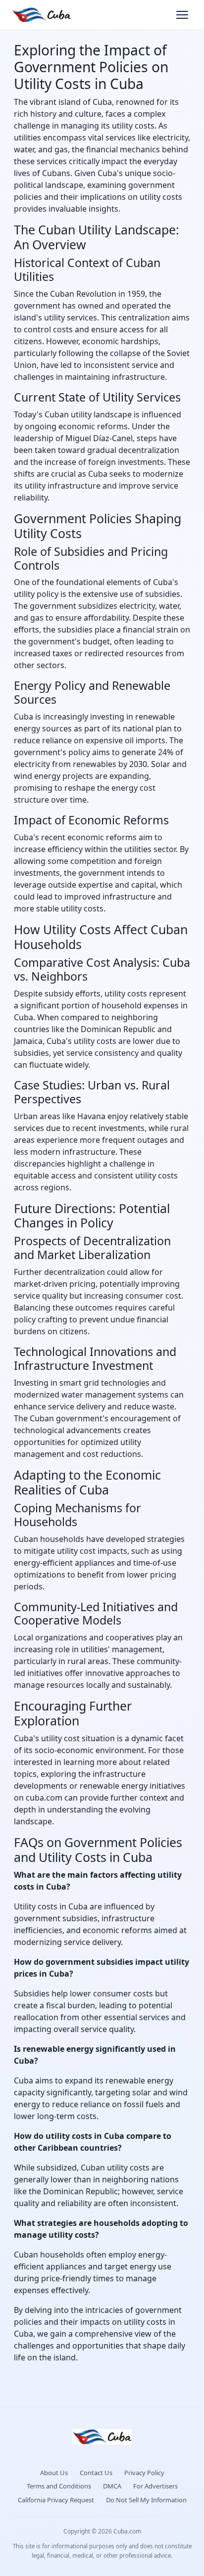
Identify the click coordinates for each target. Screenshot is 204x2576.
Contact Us (96, 2473)
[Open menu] (182, 15)
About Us (54, 2473)
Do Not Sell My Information (146, 2500)
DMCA (112, 2486)
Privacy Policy (144, 2473)
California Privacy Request (56, 2500)
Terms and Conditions (59, 2486)
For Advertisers (155, 2486)
